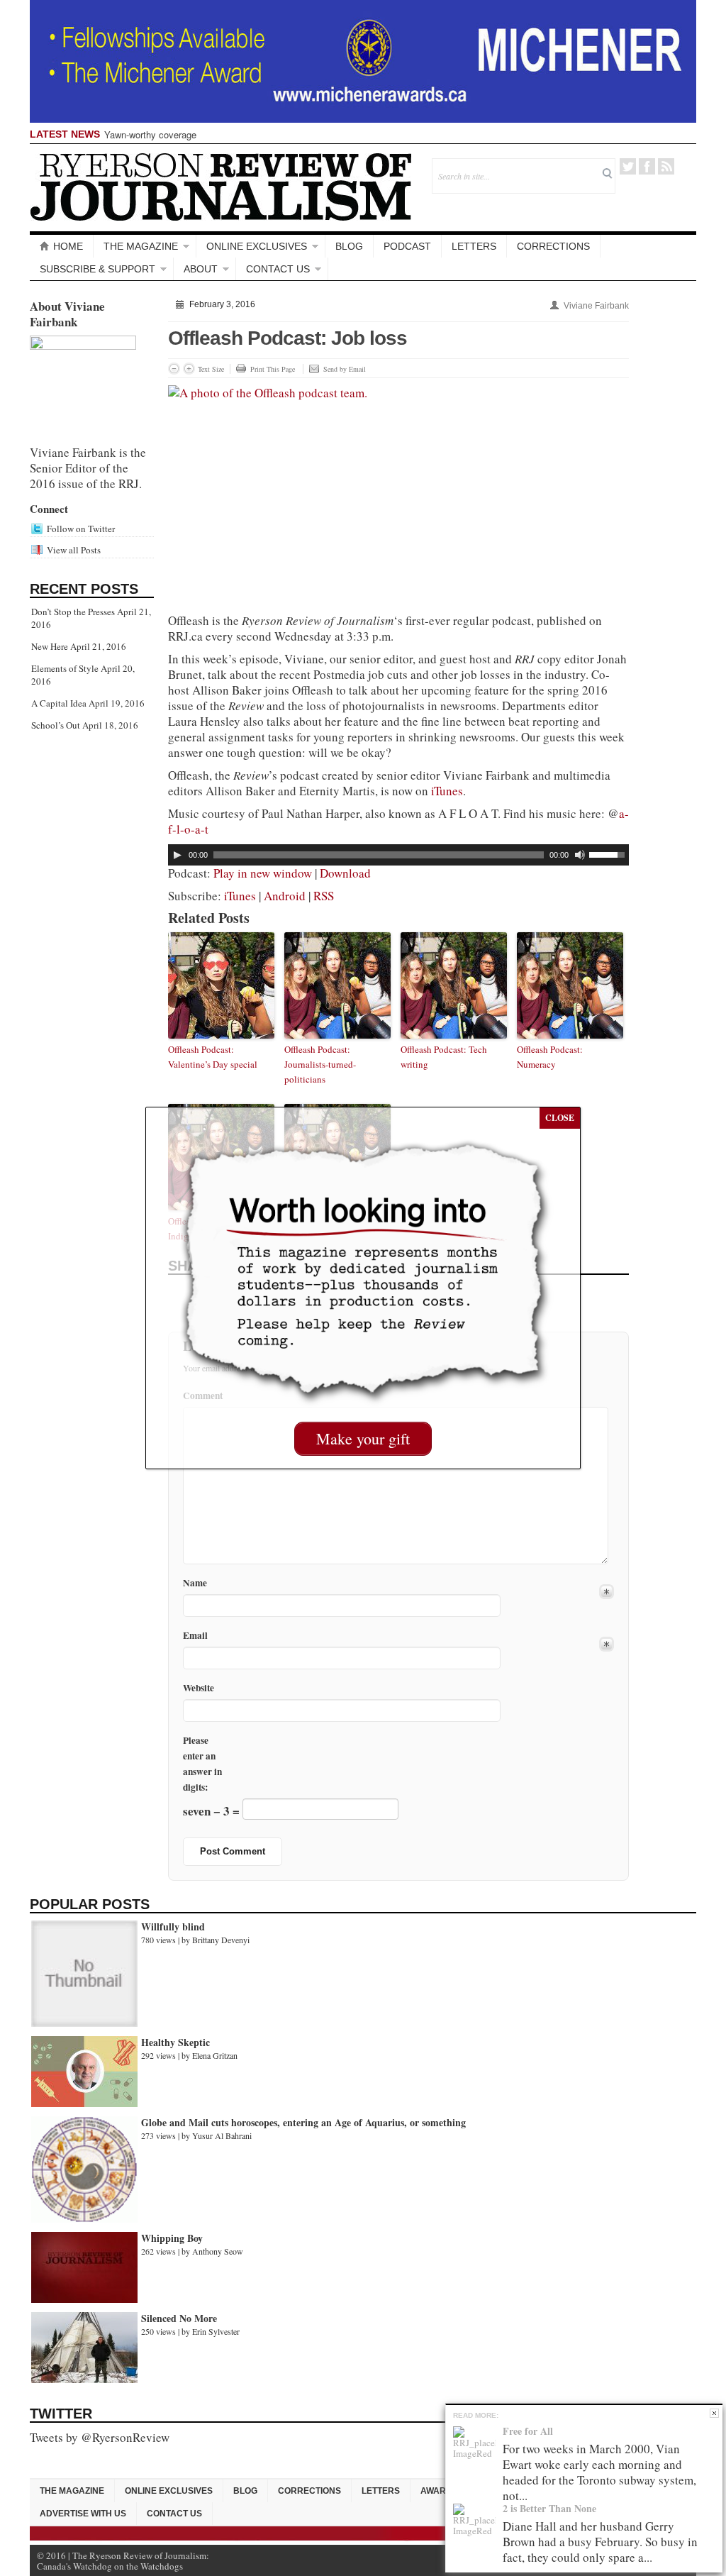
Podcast (407, 246)
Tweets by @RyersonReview (100, 2437)
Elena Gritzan (215, 2055)
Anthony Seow (218, 2251)
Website (199, 1688)
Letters (474, 246)
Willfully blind (173, 1927)
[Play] (177, 855)
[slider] (609, 853)
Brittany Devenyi (221, 1940)
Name (195, 1583)
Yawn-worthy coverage (150, 134)
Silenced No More (179, 2318)
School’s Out (56, 725)
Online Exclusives (257, 246)
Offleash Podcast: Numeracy (550, 1057)
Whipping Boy (172, 2238)
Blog (349, 246)
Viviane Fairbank (596, 306)
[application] (398, 855)
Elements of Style (65, 668)
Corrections (553, 246)
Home (68, 246)
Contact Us (278, 269)
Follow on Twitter (81, 529)
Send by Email (345, 369)
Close (714, 2413)
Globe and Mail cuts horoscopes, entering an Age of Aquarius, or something (303, 2122)
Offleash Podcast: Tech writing (444, 1057)
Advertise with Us (83, 2514)
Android (285, 896)
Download (345, 873)
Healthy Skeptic (175, 2042)
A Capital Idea (59, 703)
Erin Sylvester (216, 2331)
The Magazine (141, 246)
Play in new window (263, 873)
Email (195, 1636)
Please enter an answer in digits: (202, 1764)
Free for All (528, 2431)
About (201, 269)
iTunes (447, 791)
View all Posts (74, 550)
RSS (666, 166)
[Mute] (580, 855)
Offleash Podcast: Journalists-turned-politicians (320, 1064)
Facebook (647, 166)
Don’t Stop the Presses (73, 612)
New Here (50, 646)
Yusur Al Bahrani (222, 2135)
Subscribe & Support (97, 269)
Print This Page (273, 369)
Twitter (628, 166)
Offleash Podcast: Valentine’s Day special (213, 1057)
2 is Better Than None (549, 2508)
